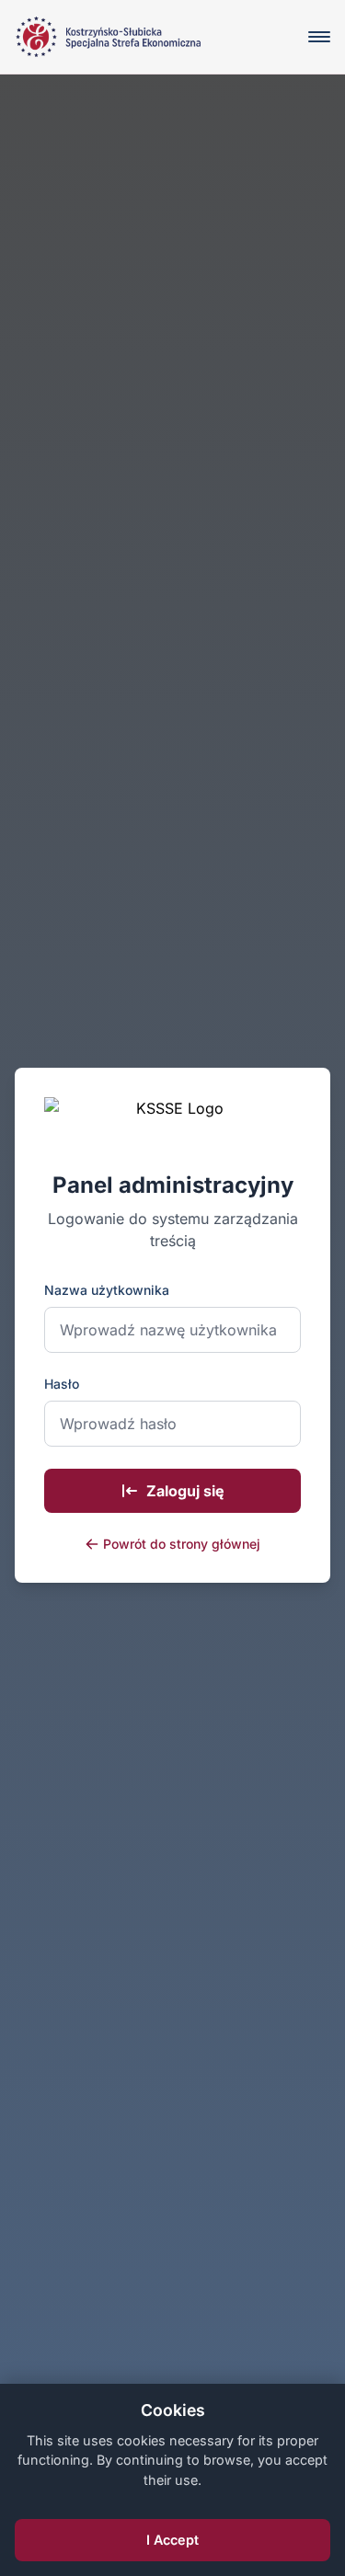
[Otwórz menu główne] (319, 37)
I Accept (172, 2540)
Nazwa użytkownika (107, 1290)
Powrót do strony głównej (182, 1544)
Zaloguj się (185, 1491)
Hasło (62, 1384)
